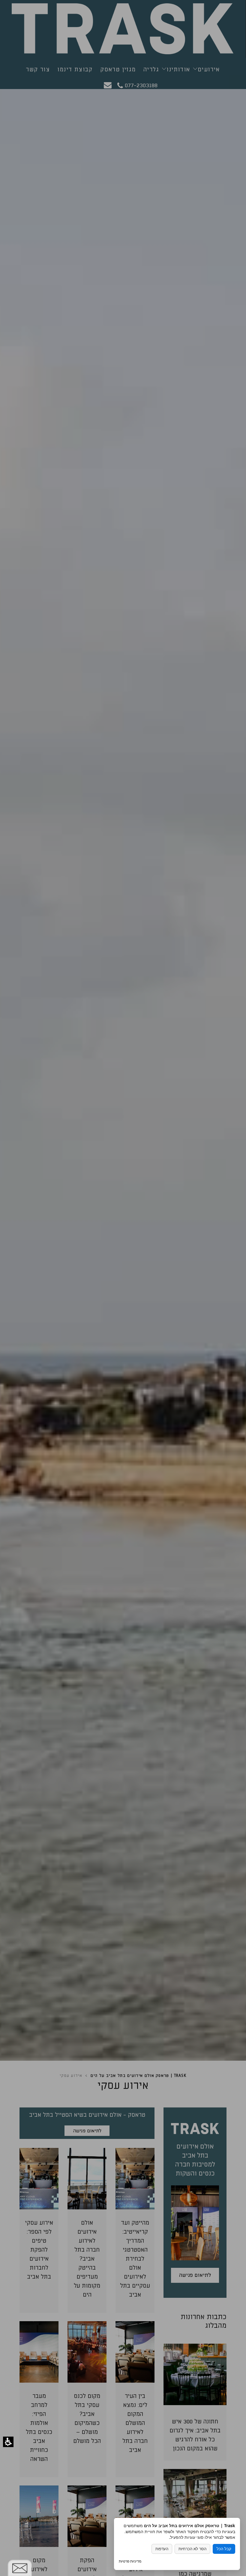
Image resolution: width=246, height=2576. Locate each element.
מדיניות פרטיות (130, 2561)
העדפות (162, 2549)
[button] (8, 2442)
